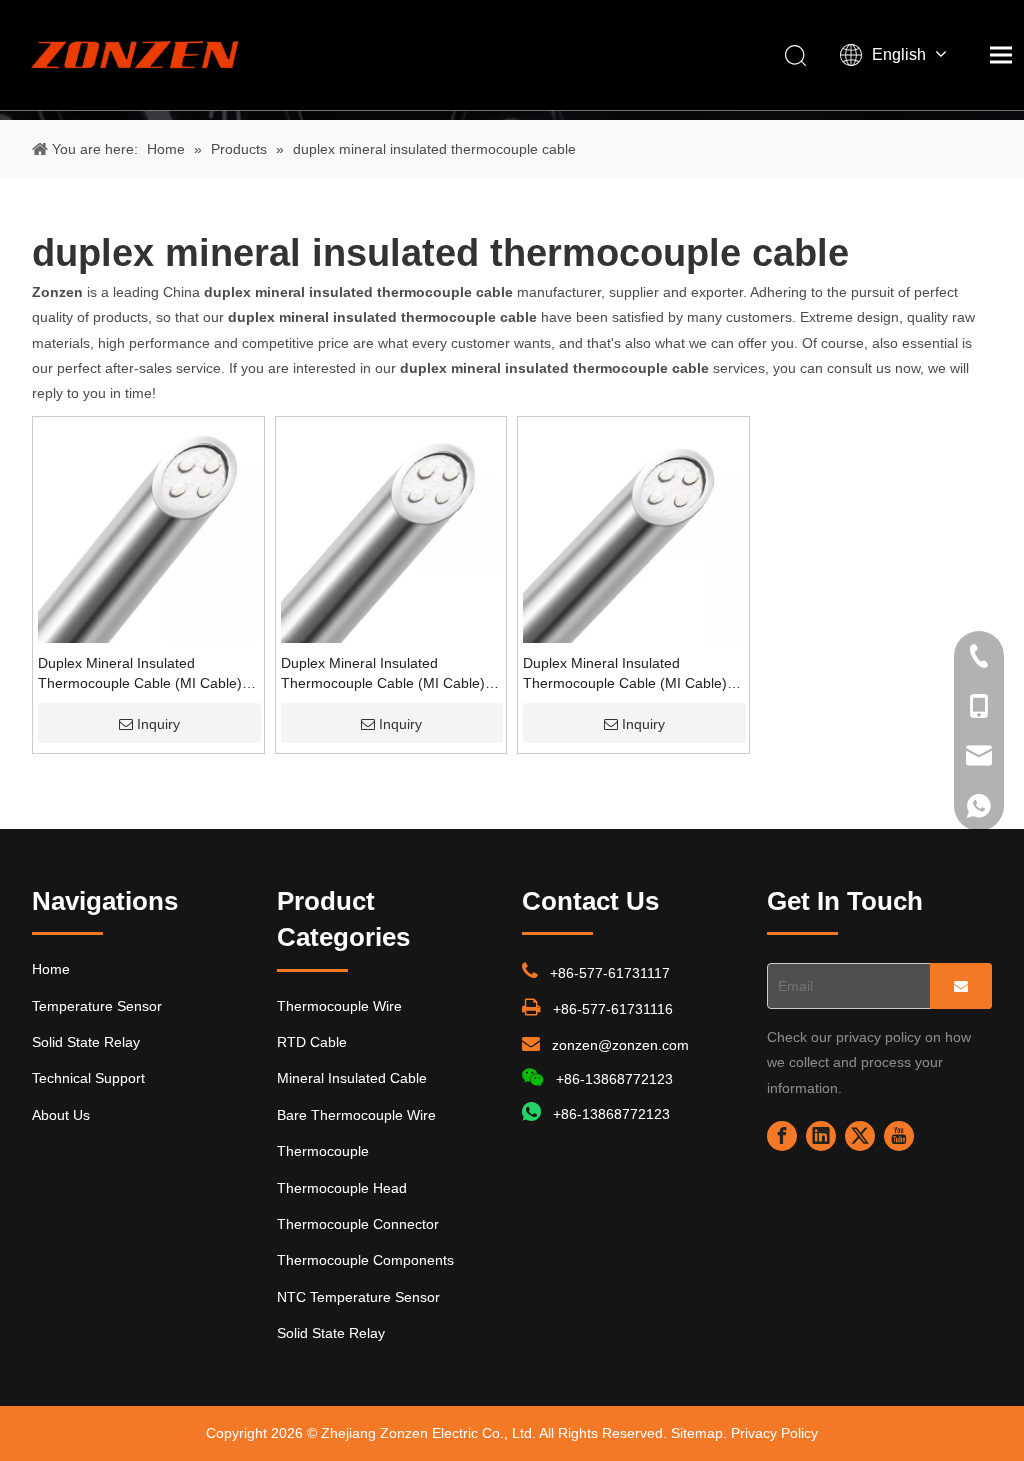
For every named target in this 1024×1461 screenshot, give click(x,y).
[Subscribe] (961, 986)
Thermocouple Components (365, 1260)
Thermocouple (323, 1151)
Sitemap (697, 1433)
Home (51, 969)
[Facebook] (782, 1136)
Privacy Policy (774, 1433)
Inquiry (158, 724)
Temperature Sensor (97, 1006)
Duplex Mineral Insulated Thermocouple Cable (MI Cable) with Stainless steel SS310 (140, 674)
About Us (61, 1115)
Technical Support (88, 1078)
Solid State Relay (86, 1042)
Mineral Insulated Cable (352, 1078)
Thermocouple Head (342, 1188)
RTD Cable (312, 1042)
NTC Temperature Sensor (358, 1297)
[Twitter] (860, 1136)
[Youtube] (899, 1136)
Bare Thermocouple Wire (356, 1115)
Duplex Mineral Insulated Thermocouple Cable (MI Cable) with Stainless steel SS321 (383, 674)
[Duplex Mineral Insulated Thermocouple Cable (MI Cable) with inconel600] (633, 531)
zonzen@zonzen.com (620, 1045)
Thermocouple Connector (358, 1224)
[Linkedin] (821, 1136)
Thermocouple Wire (339, 1006)
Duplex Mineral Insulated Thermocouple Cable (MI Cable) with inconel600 (625, 674)
